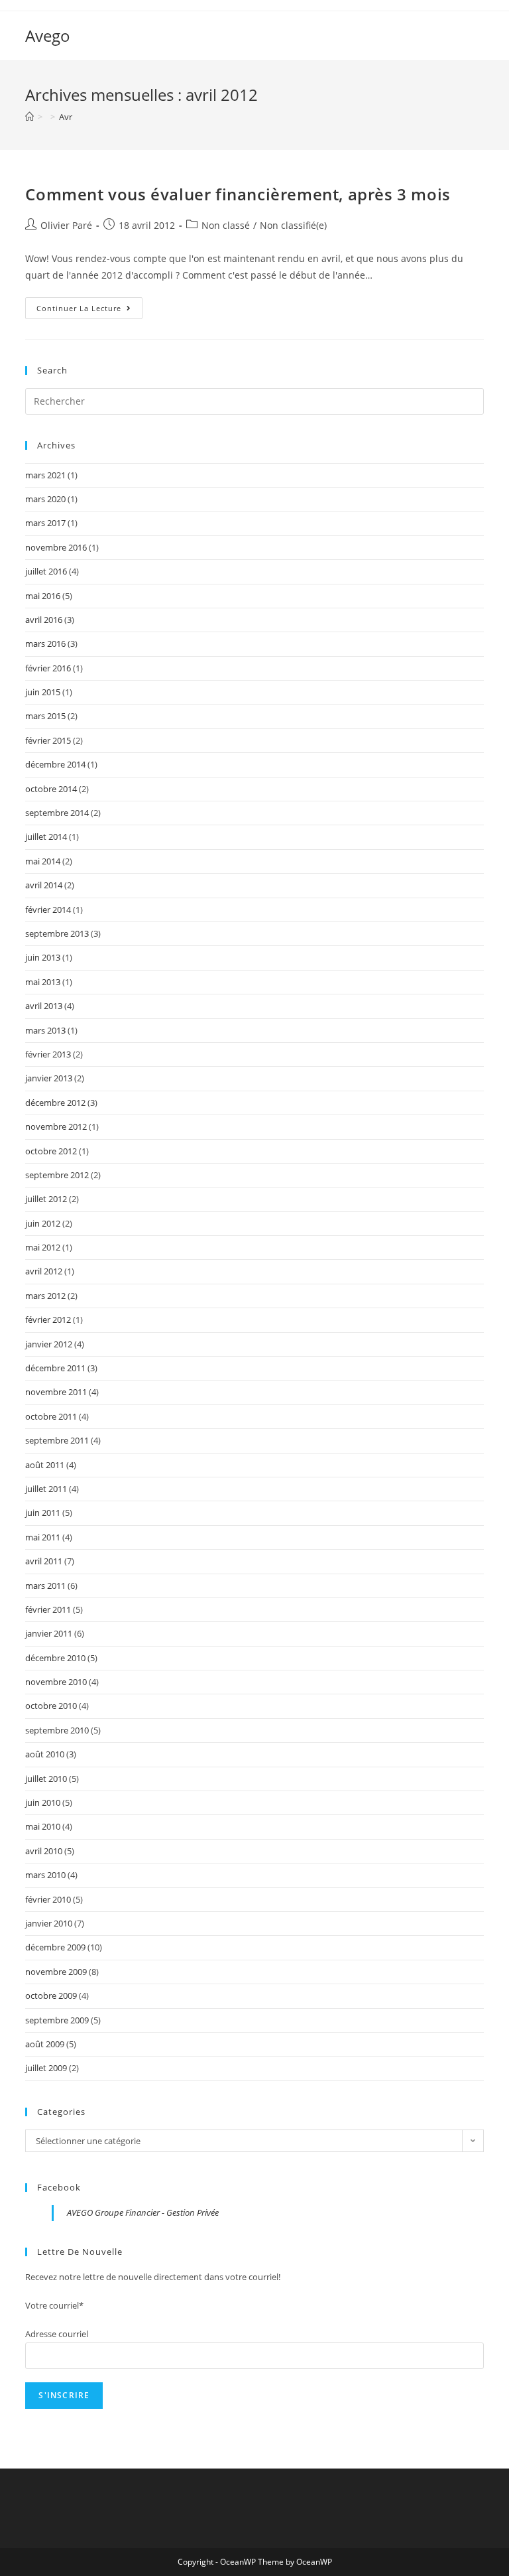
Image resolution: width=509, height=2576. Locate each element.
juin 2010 (43, 1802)
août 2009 (45, 2044)
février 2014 (48, 910)
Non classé (226, 225)
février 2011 (48, 1609)
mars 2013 (45, 1030)
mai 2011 (43, 1537)
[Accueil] (29, 117)
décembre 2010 (55, 1658)
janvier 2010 (49, 1923)
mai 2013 (43, 982)
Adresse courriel (57, 2334)
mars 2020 (45, 499)
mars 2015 (45, 716)
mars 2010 (45, 1875)
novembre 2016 (56, 547)
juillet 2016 (46, 571)
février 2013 (48, 1054)
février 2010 (48, 1899)
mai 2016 (43, 596)
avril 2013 (44, 1006)
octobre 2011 (51, 1416)
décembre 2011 (55, 1368)
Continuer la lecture (89, 310)
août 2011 (45, 1465)
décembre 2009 (55, 1947)
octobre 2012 (51, 1151)
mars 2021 (45, 475)
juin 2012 (43, 1223)
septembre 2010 (57, 1730)
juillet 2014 (46, 837)
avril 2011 (44, 1561)
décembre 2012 (55, 1103)
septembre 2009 (57, 2020)
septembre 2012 (57, 1175)
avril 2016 (44, 620)
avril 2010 (44, 1851)
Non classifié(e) (293, 225)
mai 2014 (43, 861)
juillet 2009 (46, 2068)
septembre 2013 (57, 933)
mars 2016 (45, 644)
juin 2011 (43, 1513)
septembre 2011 (57, 1440)
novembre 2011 (56, 1392)
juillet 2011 (46, 1489)
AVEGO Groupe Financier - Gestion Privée (143, 2212)
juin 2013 (43, 957)
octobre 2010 (51, 1706)
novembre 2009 (56, 1972)
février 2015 (48, 740)
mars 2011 (45, 1586)
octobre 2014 (51, 789)
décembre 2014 (55, 764)
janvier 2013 (49, 1078)
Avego (48, 35)
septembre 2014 (57, 813)
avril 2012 (44, 1271)
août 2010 (45, 1754)
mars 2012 (45, 1296)
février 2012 (48, 1320)
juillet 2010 (46, 1779)
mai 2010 (43, 1826)
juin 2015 (43, 692)
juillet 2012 (46, 1199)
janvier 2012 (49, 1344)
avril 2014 (44, 885)
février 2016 (48, 668)
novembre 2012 (56, 1126)
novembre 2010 (56, 1682)
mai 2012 (43, 1247)
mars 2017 (45, 523)
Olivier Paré (66, 225)
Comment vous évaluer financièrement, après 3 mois (238, 194)
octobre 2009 (51, 1996)
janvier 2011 (49, 1633)
